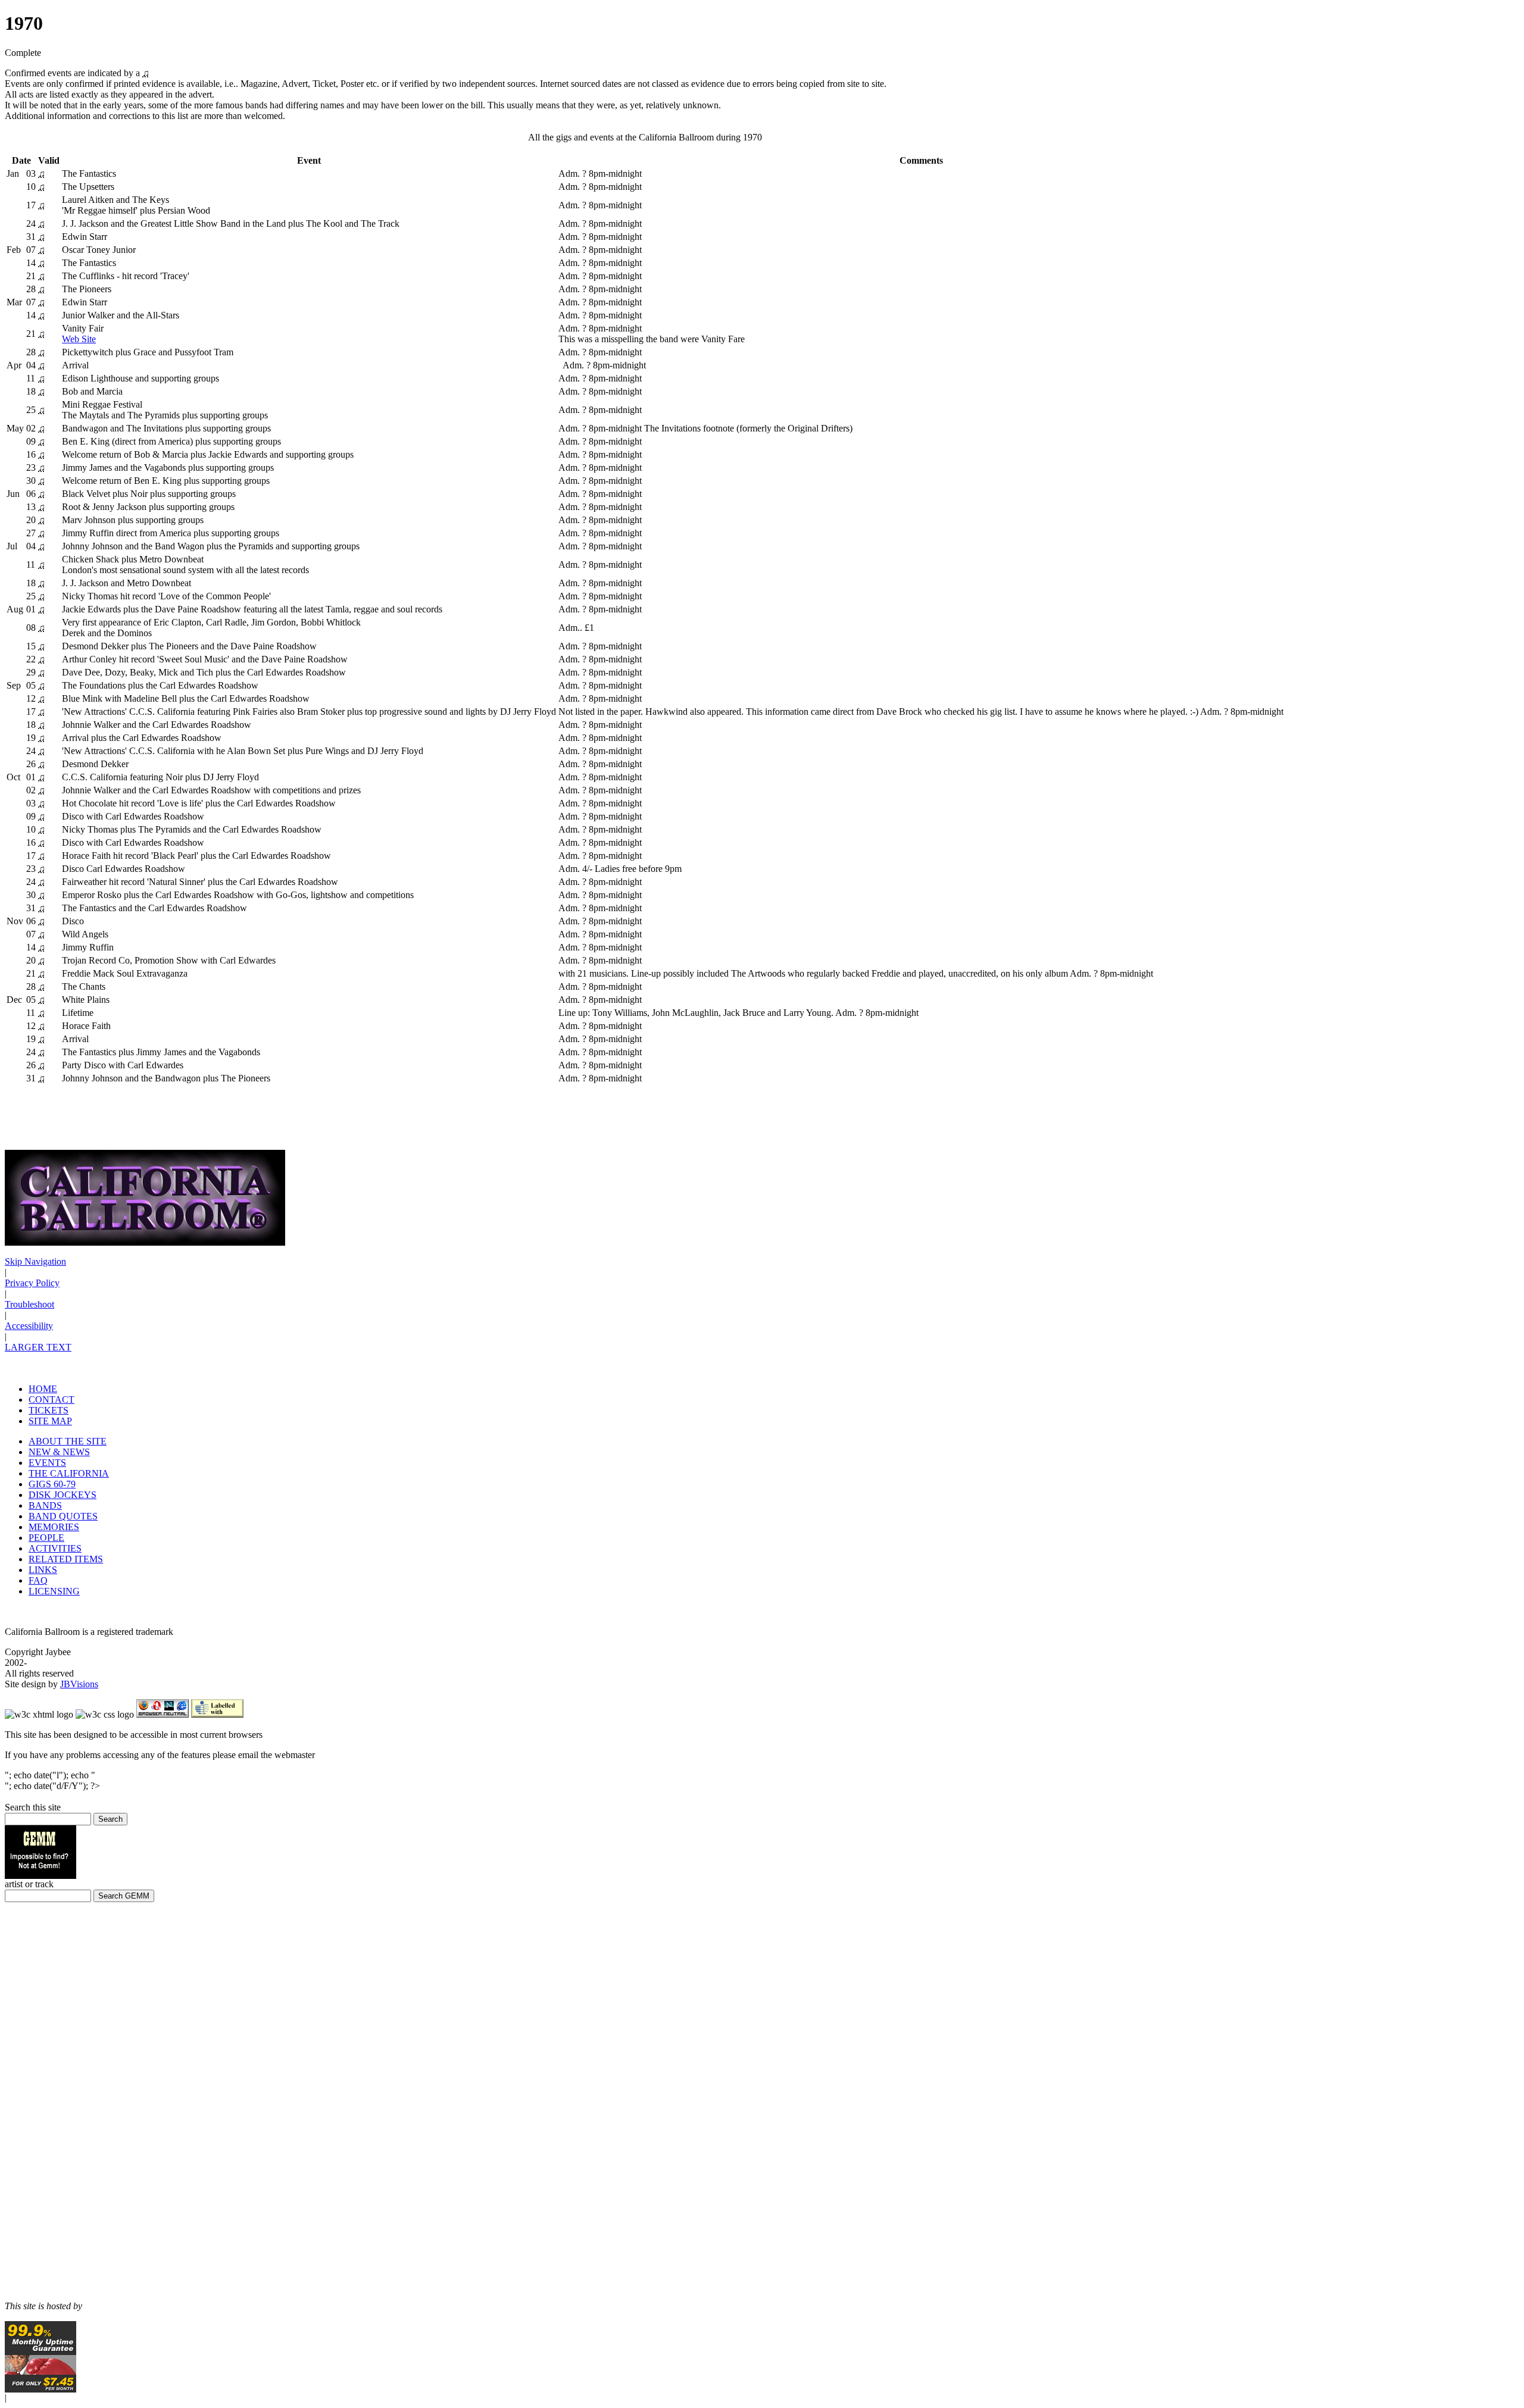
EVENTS (47, 1463)
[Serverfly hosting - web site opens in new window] (40, 2389)
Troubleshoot (29, 1304)
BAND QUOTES (63, 1516)
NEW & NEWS (59, 1452)
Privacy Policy (32, 1283)
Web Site (79, 339)
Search (110, 1819)
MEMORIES (54, 1527)
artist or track (29, 1884)
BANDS (45, 1505)
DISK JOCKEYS (63, 1495)
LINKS (43, 1570)
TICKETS (49, 1410)
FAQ (38, 1580)
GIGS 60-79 (52, 1484)
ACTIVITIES (55, 1548)
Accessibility (29, 1326)
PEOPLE (46, 1538)
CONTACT (51, 1400)
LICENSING (54, 1591)
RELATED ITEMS (66, 1559)
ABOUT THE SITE (68, 1441)
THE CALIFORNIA (69, 1473)
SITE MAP (50, 1421)
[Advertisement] (40, 2102)
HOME (43, 1389)
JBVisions (79, 1684)
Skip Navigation (35, 1261)
